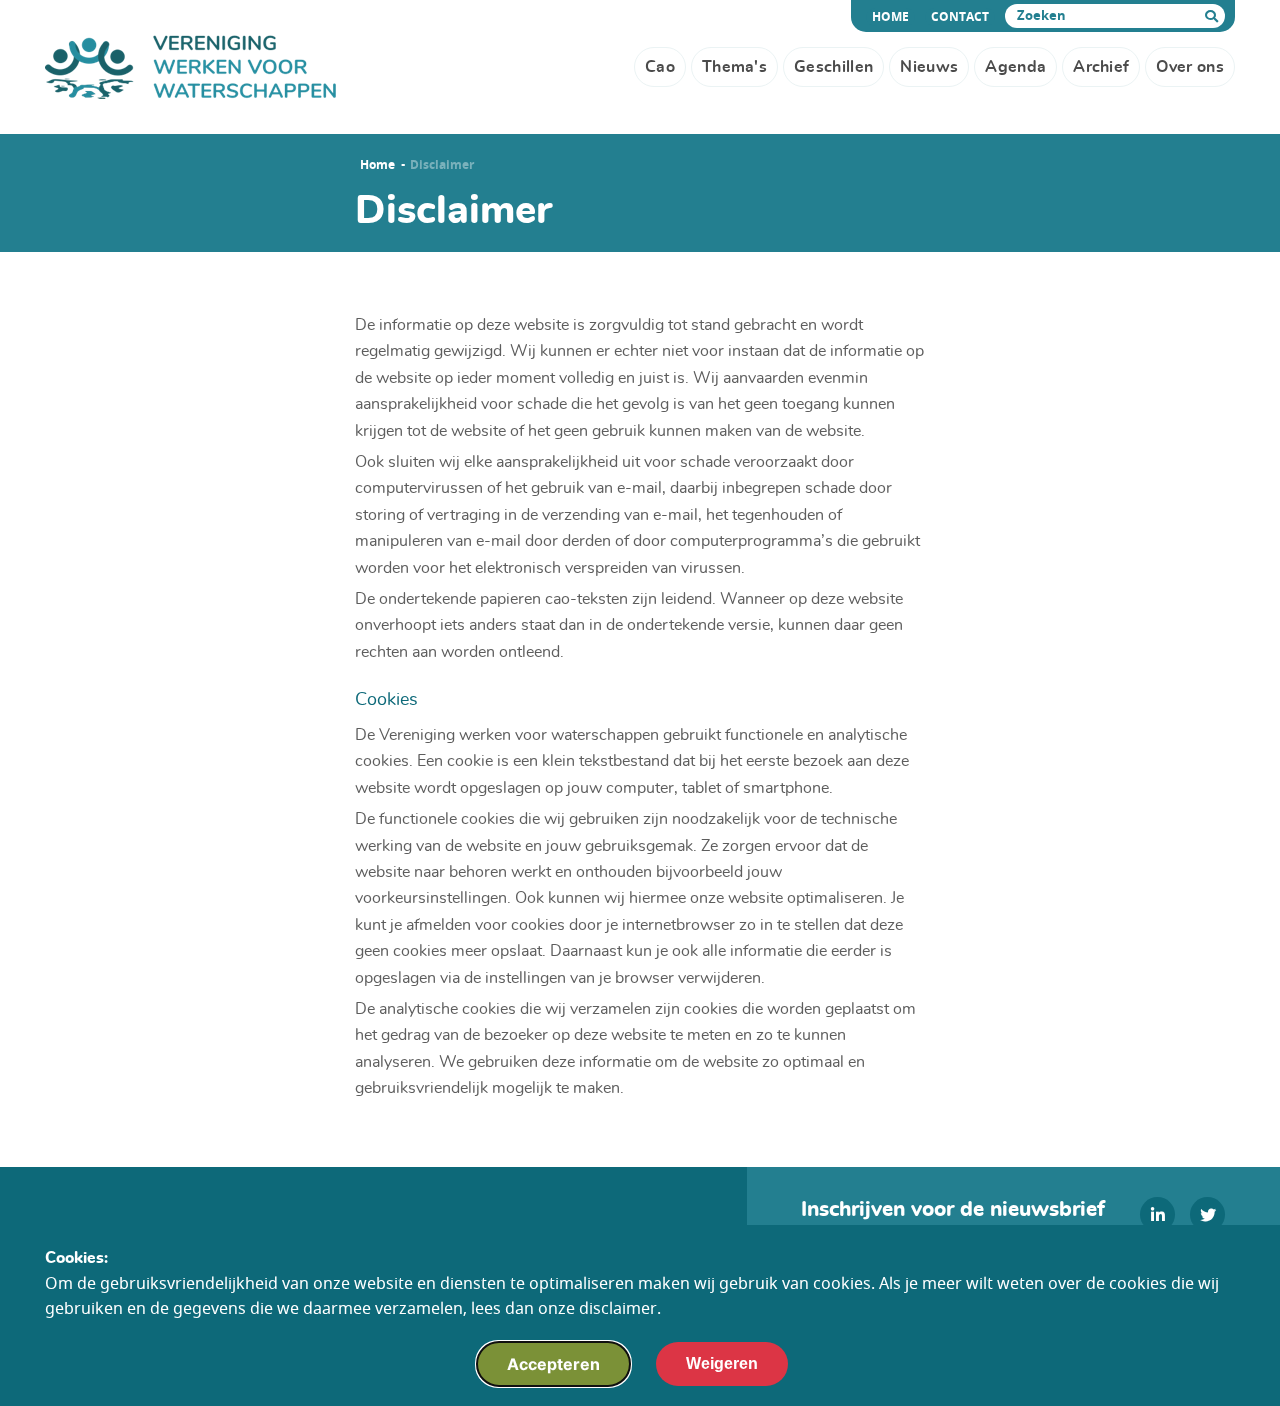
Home (893, 17)
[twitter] (1207, 1214)
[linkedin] (1157, 1214)
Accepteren (553, 1364)
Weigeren (722, 1363)
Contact (960, 17)
